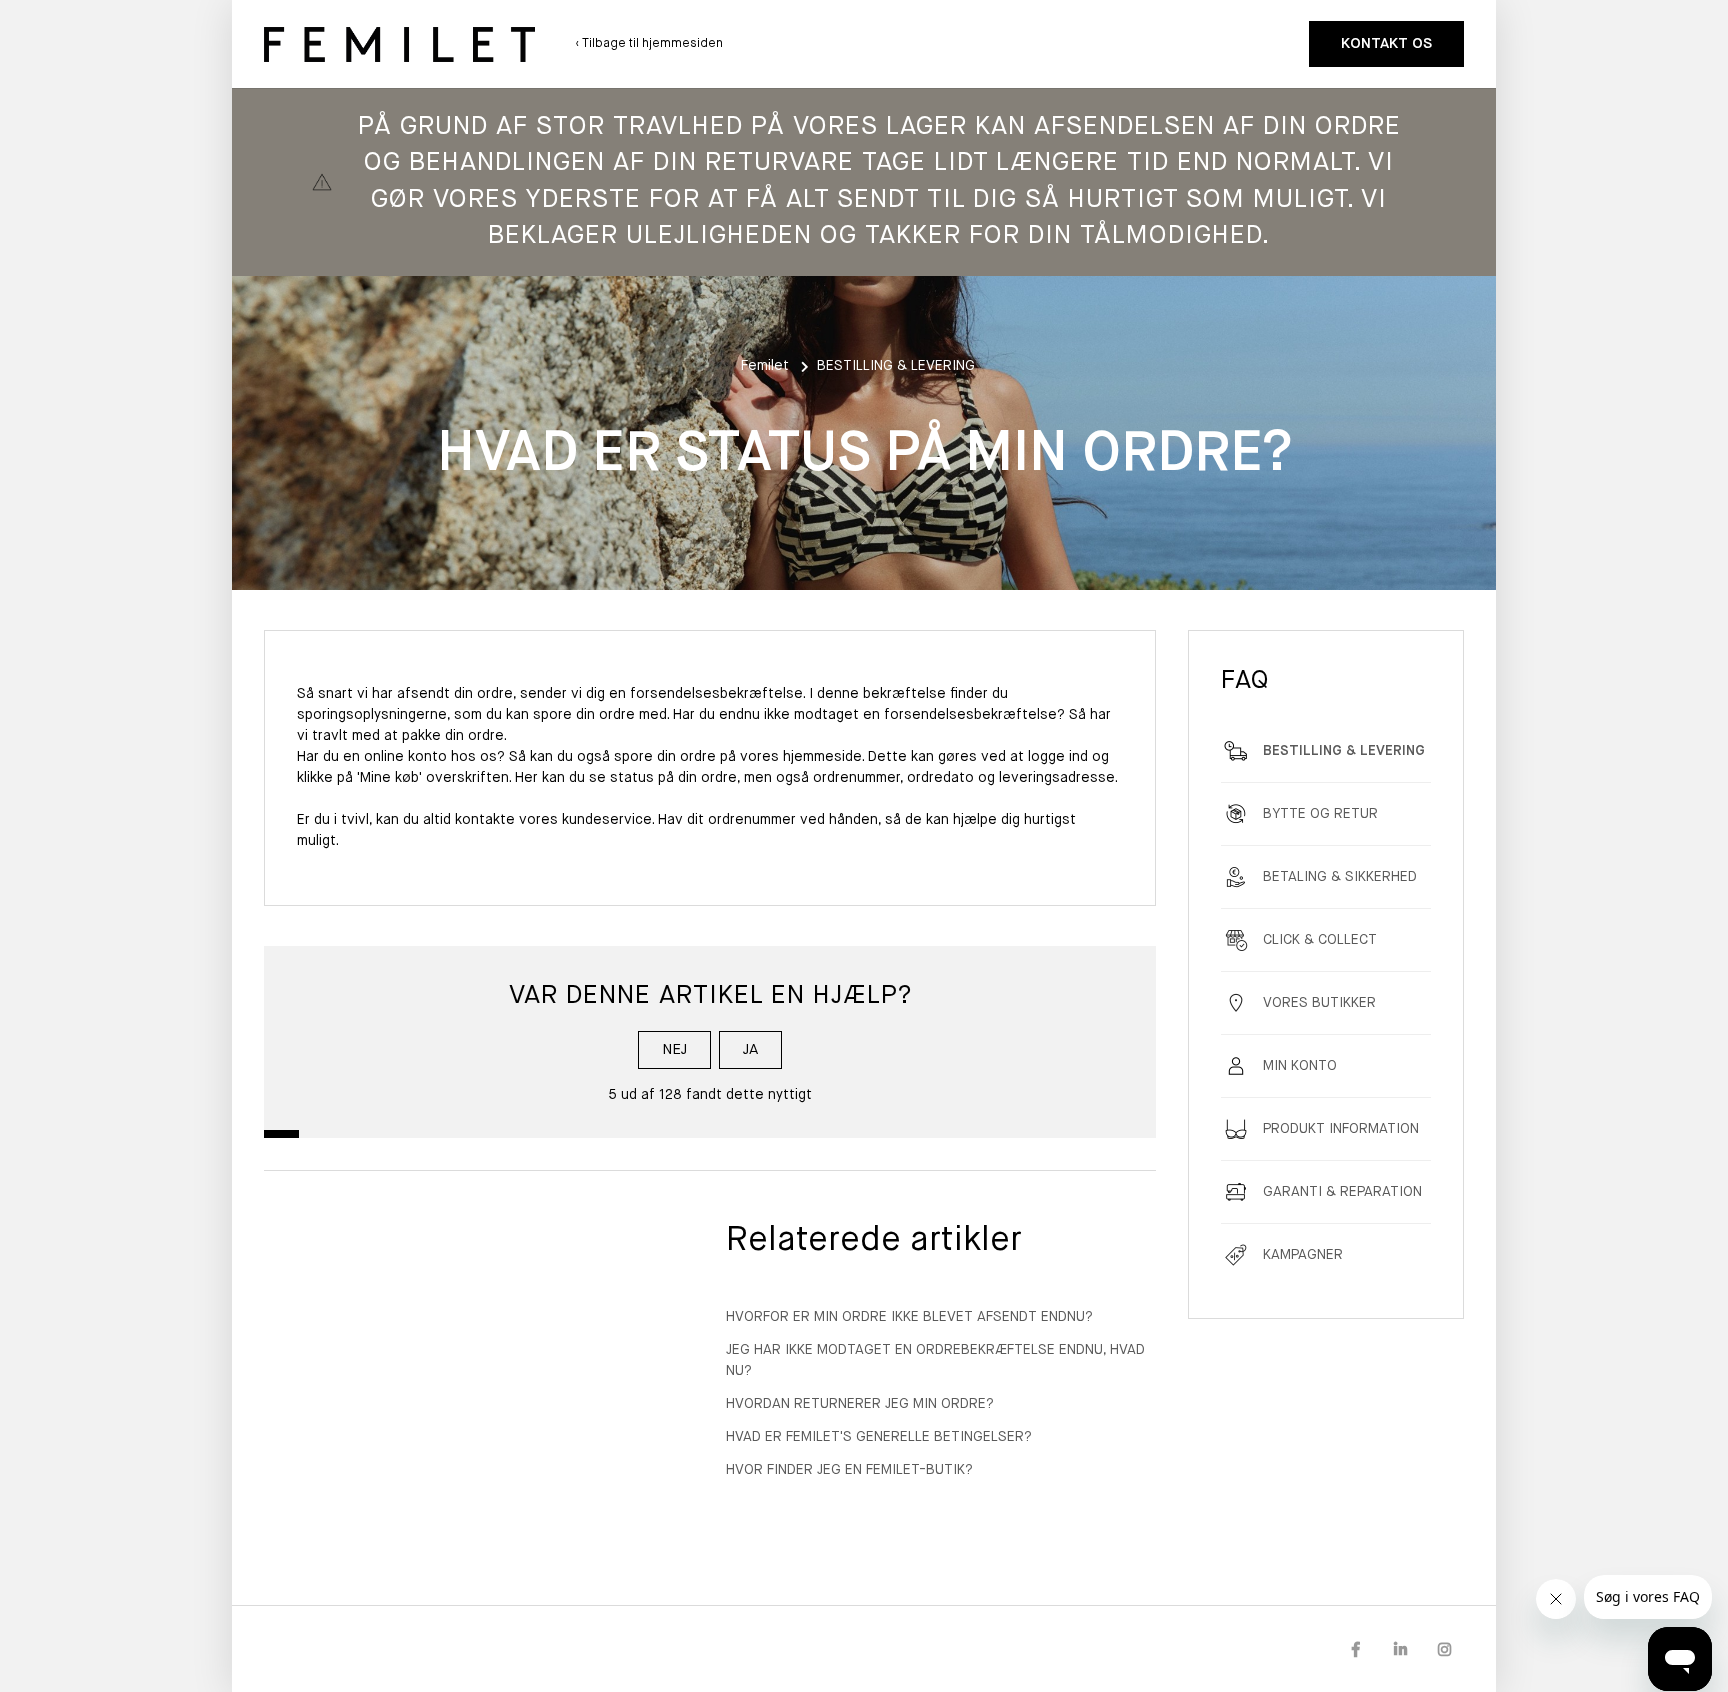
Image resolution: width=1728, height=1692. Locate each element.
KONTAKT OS (1386, 43)
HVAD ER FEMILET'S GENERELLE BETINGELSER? (879, 1437)
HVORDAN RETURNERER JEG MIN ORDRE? (860, 1404)
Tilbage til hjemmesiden (651, 44)
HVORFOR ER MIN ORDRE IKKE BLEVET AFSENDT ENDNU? (909, 1317)
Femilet (765, 366)
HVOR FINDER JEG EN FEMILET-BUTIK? (849, 1470)
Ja (750, 1049)
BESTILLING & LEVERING (896, 366)
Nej (674, 1049)
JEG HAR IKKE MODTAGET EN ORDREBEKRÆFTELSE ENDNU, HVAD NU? (935, 1360)
